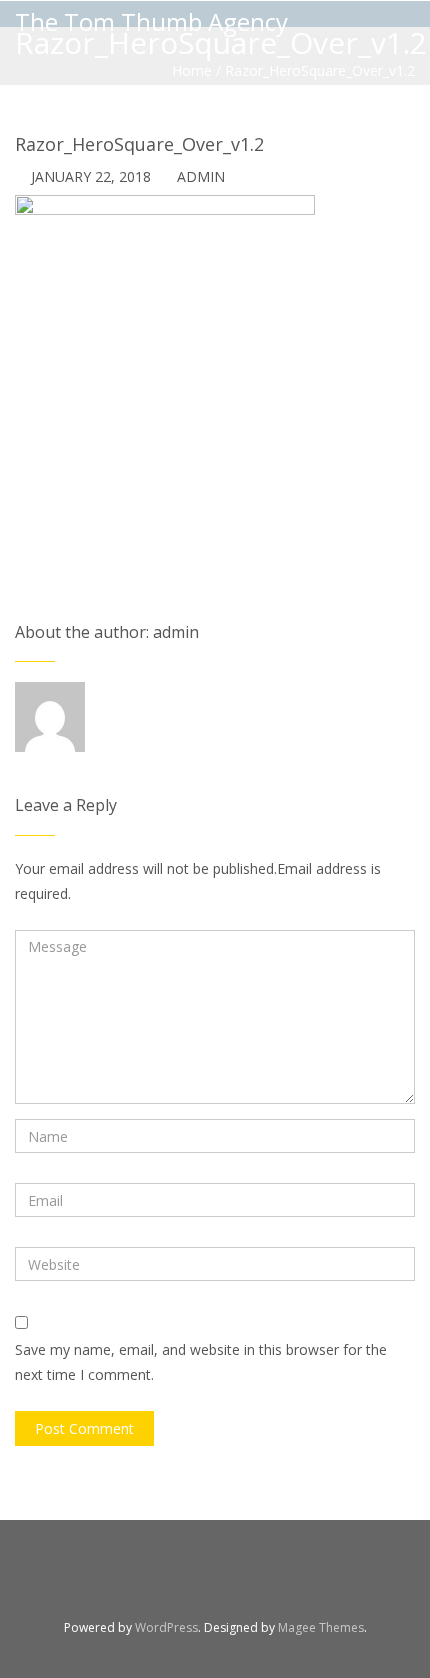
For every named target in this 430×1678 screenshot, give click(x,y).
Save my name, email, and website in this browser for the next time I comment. (201, 1362)
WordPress (166, 1627)
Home (192, 70)
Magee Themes (321, 1627)
